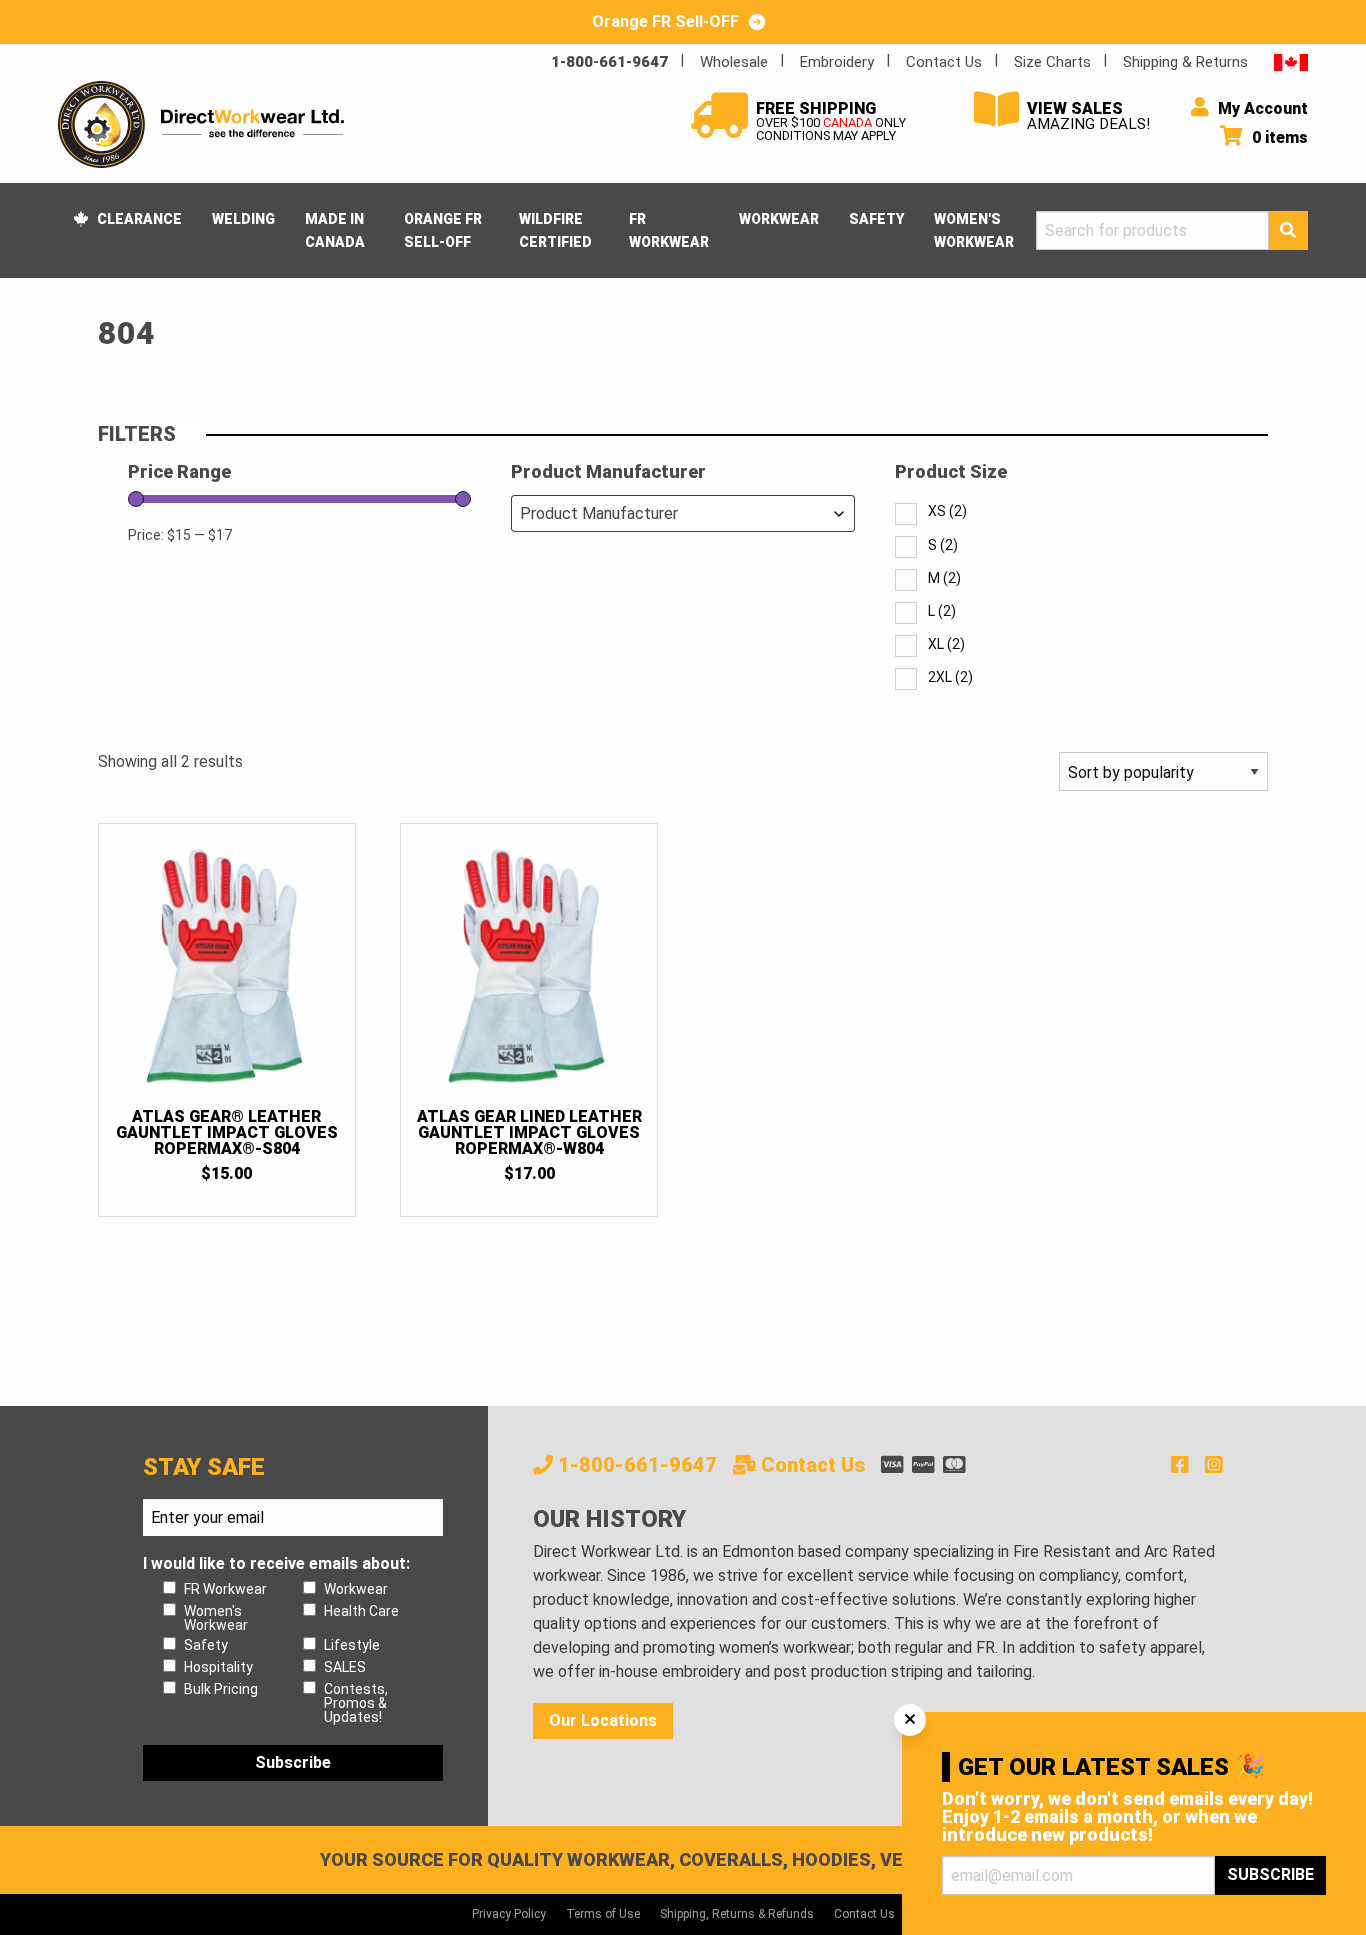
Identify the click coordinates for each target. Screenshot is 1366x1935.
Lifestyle (352, 1645)
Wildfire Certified (555, 230)
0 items (1278, 137)
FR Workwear (669, 230)
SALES (345, 1667)
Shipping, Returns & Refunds (737, 1914)
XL (946, 644)
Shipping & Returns (1185, 62)
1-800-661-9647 (609, 62)
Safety (876, 219)
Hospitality (218, 1667)
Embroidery (837, 62)
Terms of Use (603, 1914)
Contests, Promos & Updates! (356, 1703)
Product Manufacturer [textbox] (599, 513)
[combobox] (682, 513)
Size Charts (1052, 62)
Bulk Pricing (221, 1689)
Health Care (361, 1611)
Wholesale (734, 62)
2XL (950, 677)
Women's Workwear (974, 230)
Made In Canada (335, 230)
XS (947, 511)
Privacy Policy (509, 1914)
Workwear (779, 219)
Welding (243, 219)
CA (1291, 61)
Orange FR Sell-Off (443, 230)
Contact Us (944, 62)
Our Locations (603, 1720)
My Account (1261, 108)
